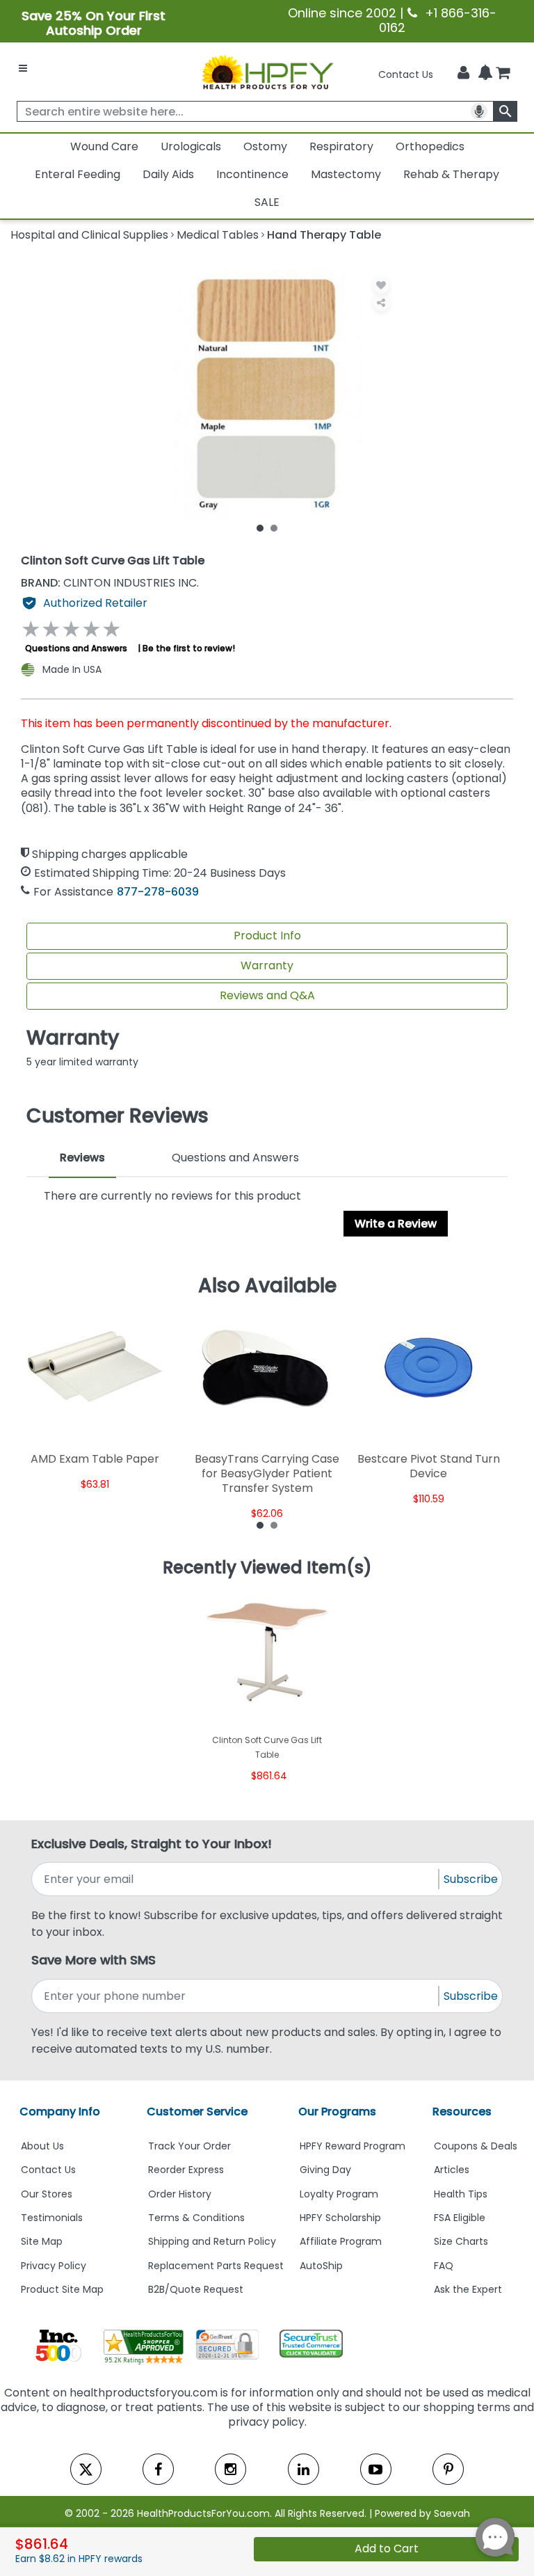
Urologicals (191, 146)
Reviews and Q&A (267, 995)
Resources (462, 2112)
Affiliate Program (341, 2241)
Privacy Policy (54, 2266)
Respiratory (341, 146)
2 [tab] (274, 527)
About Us (42, 2146)
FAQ (444, 2266)
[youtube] (376, 2469)
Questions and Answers (76, 648)
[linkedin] (304, 2469)
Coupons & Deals (476, 2146)
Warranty (267, 965)
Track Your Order (189, 2146)
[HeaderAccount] (463, 73)
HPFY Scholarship (340, 2218)
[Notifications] (485, 74)
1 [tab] (260, 527)
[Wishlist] (381, 285)
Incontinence (252, 174)
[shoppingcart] (503, 74)
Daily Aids (168, 174)
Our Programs (337, 2112)
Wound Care (104, 146)
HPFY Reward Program (353, 2146)
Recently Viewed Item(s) (267, 1568)
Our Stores (47, 2194)
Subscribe (471, 1879)
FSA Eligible (460, 2218)
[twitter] (86, 2469)
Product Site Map (62, 2289)
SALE (267, 202)
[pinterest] (448, 2469)
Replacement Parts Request (216, 2266)
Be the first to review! (189, 648)
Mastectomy (346, 174)
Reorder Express (186, 2170)
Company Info (60, 2112)
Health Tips (461, 2194)
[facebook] (158, 2469)
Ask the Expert (468, 2289)
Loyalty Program (339, 2194)
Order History (180, 2194)
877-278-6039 (158, 892)
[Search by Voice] (479, 111)
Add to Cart (387, 2549)
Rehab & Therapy (451, 174)
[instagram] (230, 2469)
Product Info (267, 936)
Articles (452, 2170)
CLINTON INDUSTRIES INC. (110, 583)
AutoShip (321, 2266)
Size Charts (461, 2241)
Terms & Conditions (196, 2218)
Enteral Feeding (78, 174)
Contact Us (406, 74)
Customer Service (197, 2112)
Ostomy (265, 146)
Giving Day (325, 2170)
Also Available (267, 1286)
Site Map (42, 2241)
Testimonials (52, 2218)
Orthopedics (430, 146)
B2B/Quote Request (196, 2289)
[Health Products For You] (267, 72)
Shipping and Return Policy (212, 2241)
